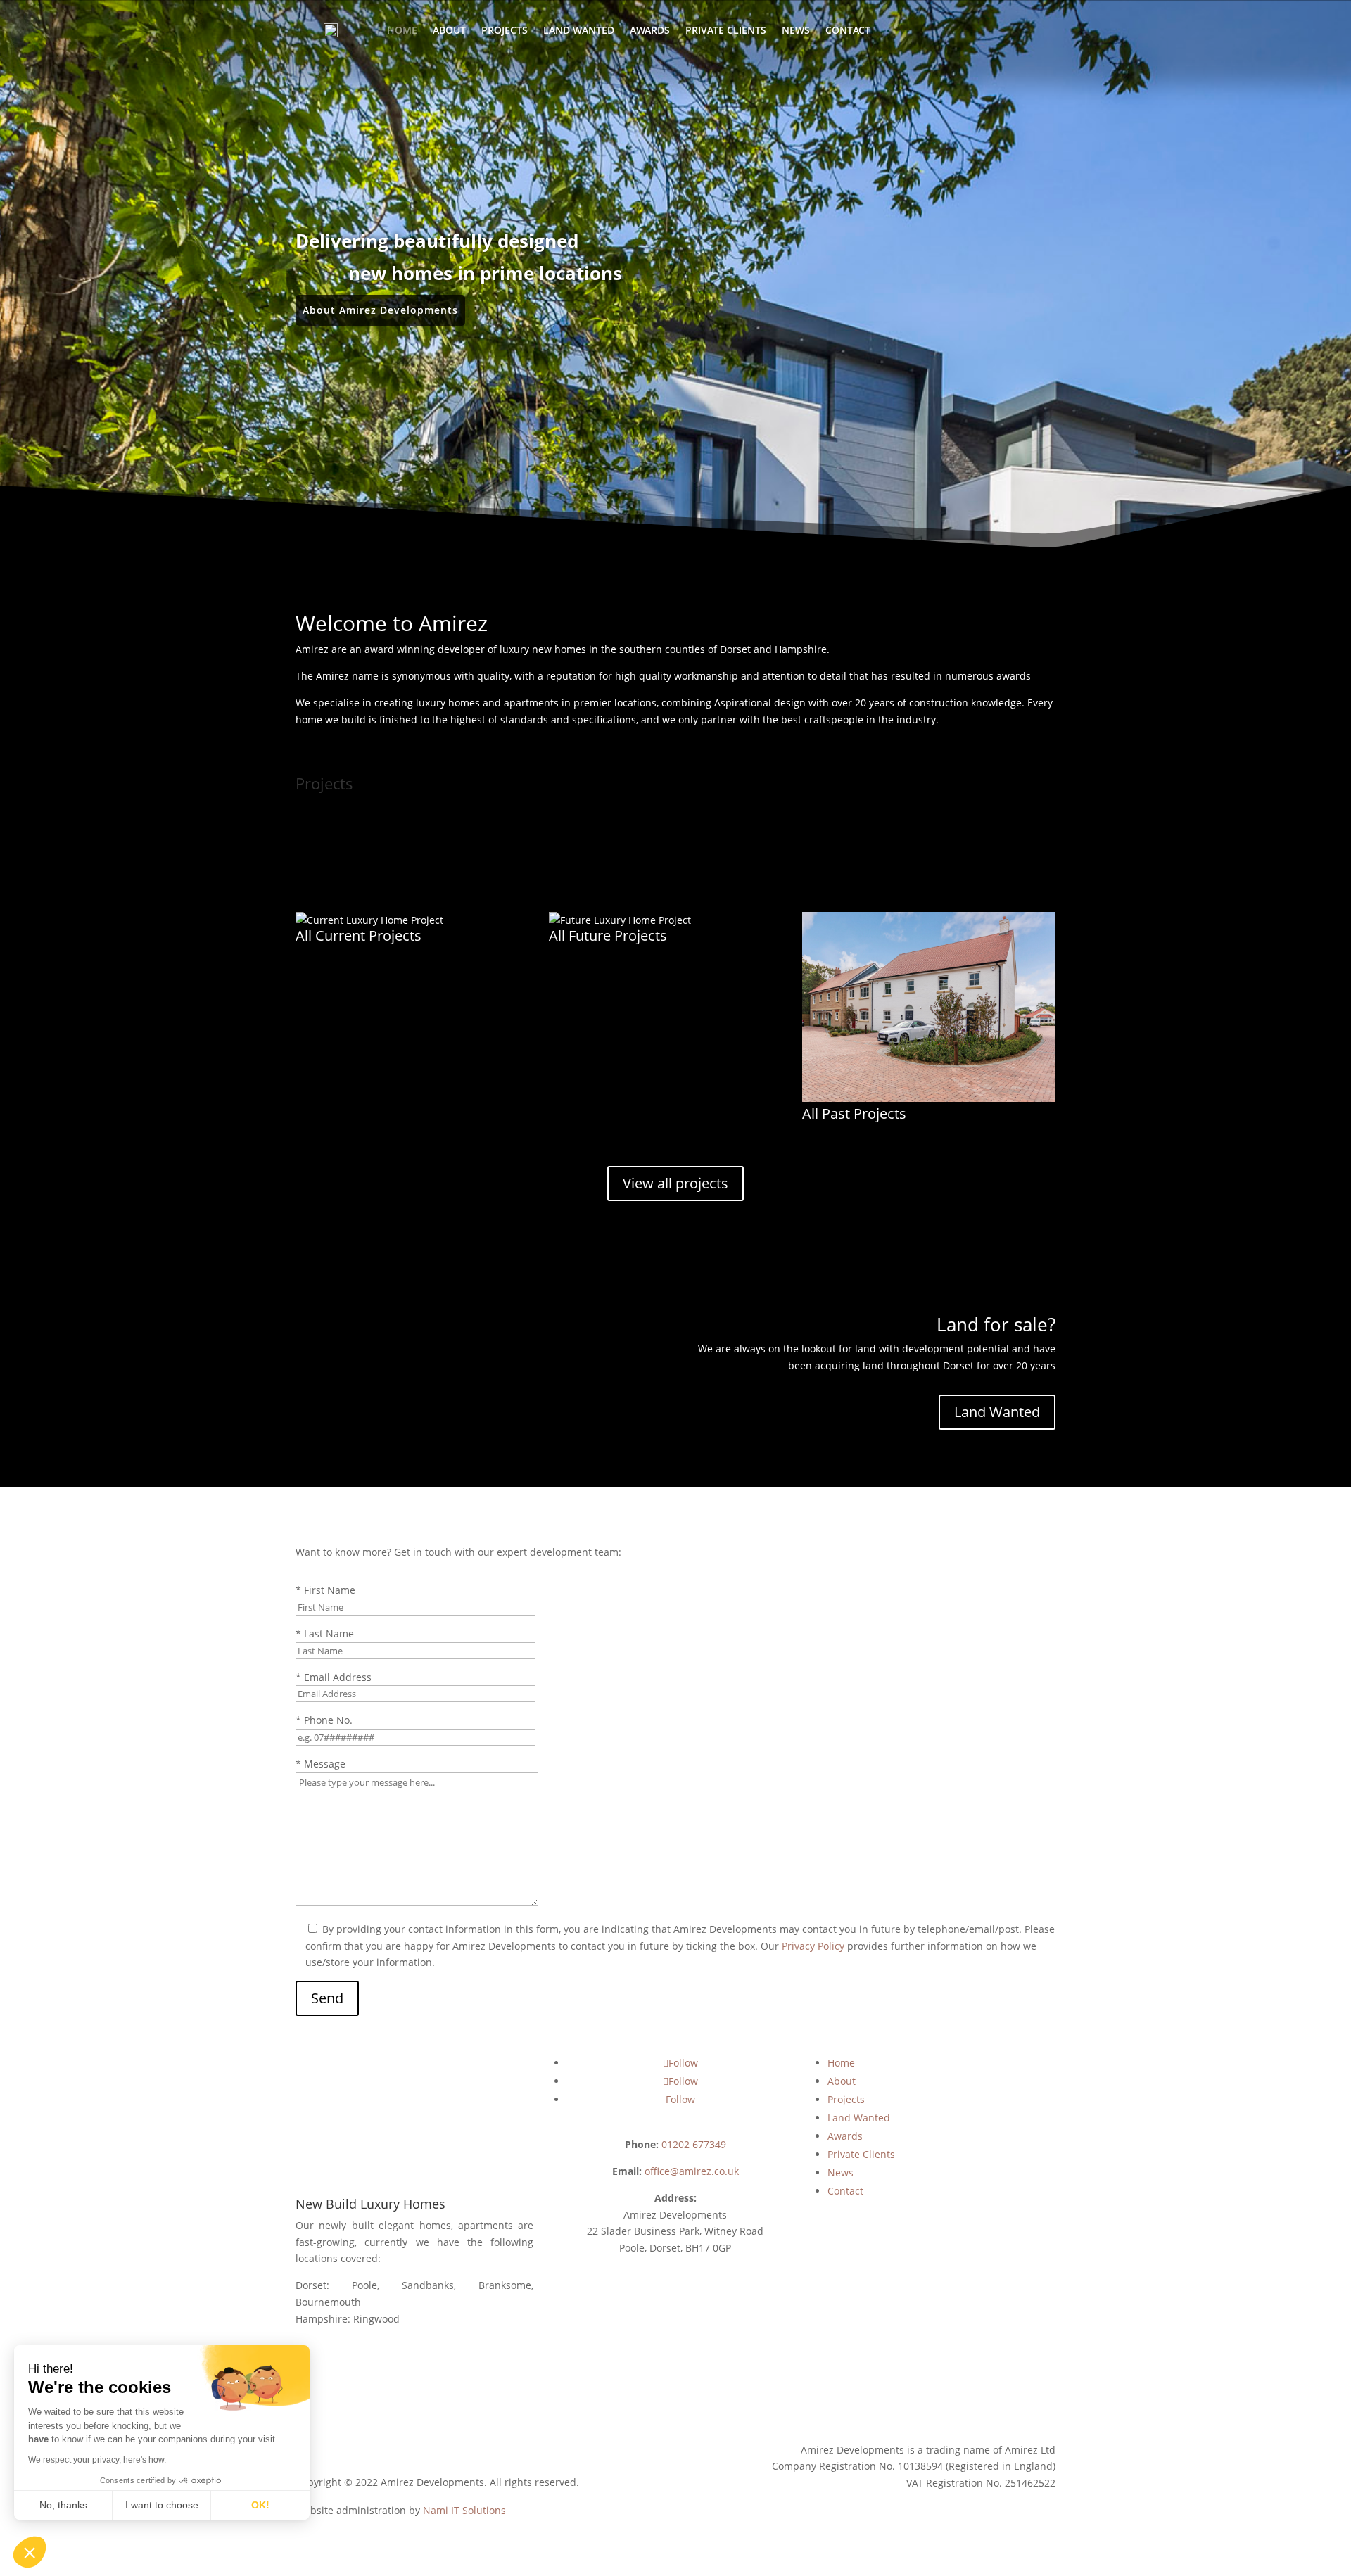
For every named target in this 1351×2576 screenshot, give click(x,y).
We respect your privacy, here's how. (97, 2460)
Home (402, 30)
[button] (30, 2552)
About (449, 30)
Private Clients (726, 30)
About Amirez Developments (380, 310)
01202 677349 (694, 2144)
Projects (505, 30)
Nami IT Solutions (464, 2510)
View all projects (675, 1183)
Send (327, 1998)
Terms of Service (489, 2453)
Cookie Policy (326, 2453)
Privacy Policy (813, 1946)
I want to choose (162, 2505)
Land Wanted (579, 30)
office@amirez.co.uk (692, 2171)
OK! (260, 2505)
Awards (650, 30)
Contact (848, 30)
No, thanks (63, 2505)
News (796, 30)
